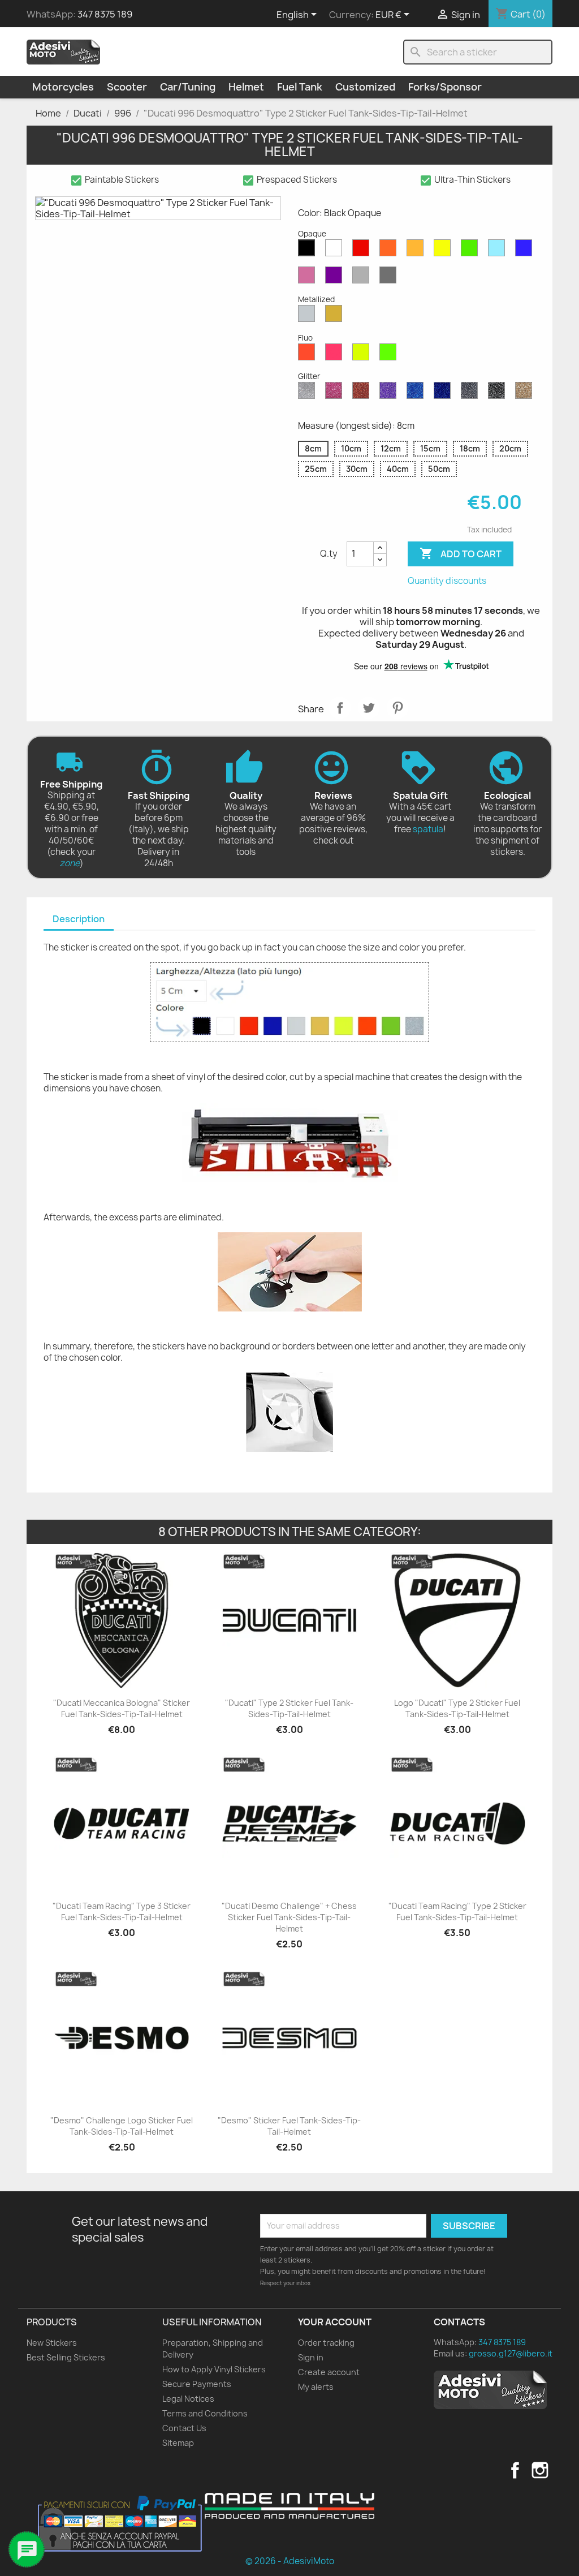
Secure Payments (197, 2384)
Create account (329, 2372)
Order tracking (326, 2343)
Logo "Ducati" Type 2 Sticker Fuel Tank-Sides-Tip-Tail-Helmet (457, 1708)
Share (340, 708)
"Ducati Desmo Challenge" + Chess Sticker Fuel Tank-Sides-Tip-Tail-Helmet (289, 1917)
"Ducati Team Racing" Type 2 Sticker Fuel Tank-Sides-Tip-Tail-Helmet (457, 1911)
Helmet (246, 87)
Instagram (540, 2470)
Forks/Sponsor (445, 87)
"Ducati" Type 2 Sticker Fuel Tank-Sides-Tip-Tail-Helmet (289, 1708)
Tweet (369, 708)
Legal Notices (188, 2399)
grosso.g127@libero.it (511, 2353)
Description (79, 919)
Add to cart (461, 553)
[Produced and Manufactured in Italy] (289, 2506)
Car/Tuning (188, 87)
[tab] (79, 920)
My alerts (316, 2387)
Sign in (311, 2357)
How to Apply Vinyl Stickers (214, 2369)
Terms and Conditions (205, 2413)
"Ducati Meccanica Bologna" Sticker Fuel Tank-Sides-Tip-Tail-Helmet (122, 1708)
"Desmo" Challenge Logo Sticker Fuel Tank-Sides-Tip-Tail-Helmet (122, 2126)
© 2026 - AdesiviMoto (290, 2561)
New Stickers (52, 2343)
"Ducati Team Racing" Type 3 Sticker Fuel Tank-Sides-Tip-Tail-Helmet (122, 1911)
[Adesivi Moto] (63, 51)
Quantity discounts (447, 581)
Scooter (127, 87)
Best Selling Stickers (66, 2357)
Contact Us (184, 2428)
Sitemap (178, 2443)
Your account (335, 2322)
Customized (365, 87)
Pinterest (397, 708)
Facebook (515, 2470)
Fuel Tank (300, 87)
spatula (428, 829)
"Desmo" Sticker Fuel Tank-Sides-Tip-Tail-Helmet (289, 2126)
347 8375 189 (105, 14)
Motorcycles (63, 87)
